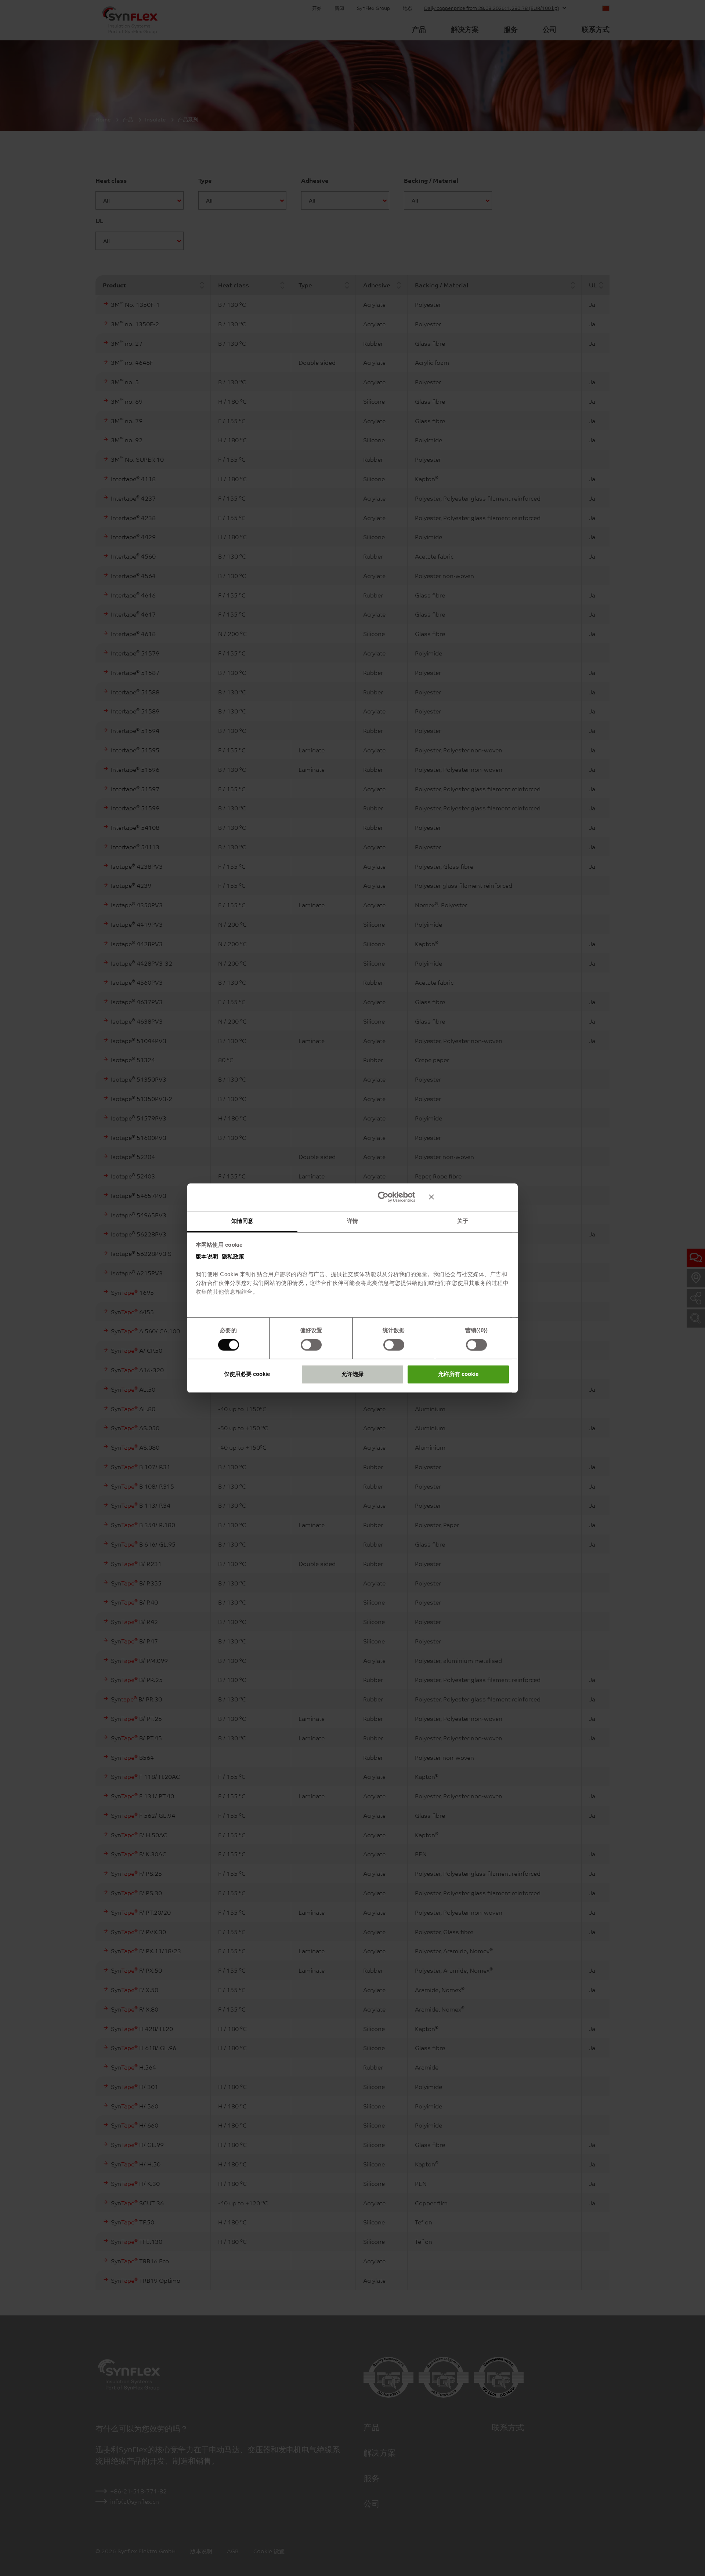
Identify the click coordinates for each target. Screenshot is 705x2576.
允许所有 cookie (458, 1374)
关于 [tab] (463, 1221)
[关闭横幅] (469, 1197)
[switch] (311, 1345)
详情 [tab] (352, 1221)
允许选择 (352, 1374)
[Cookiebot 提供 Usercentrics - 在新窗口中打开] (383, 1197)
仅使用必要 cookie (247, 1374)
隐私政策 (233, 1256)
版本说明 (207, 1256)
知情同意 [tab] (242, 1221)
